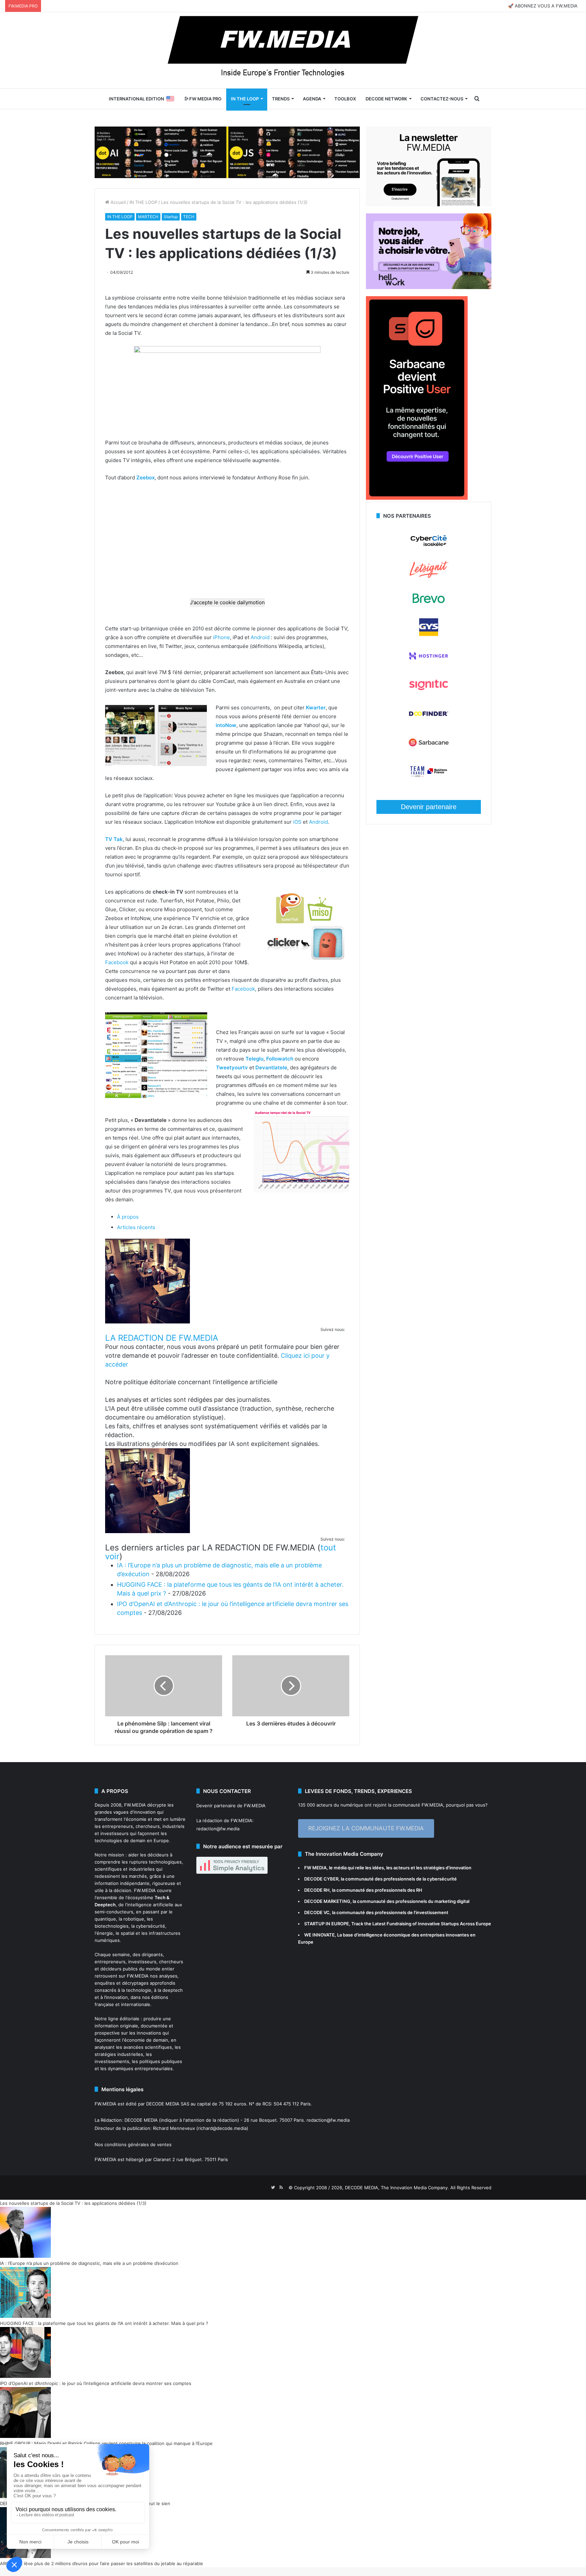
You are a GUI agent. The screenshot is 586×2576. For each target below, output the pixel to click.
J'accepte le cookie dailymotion (227, 602)
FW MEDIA (315, 1868)
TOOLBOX (345, 99)
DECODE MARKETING (327, 1901)
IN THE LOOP (245, 99)
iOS (297, 822)
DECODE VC (317, 1912)
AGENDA (312, 99)
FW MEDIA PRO (205, 99)
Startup (171, 217)
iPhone (221, 637)
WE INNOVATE (319, 1935)
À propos (128, 1217)
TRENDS (281, 99)
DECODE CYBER (321, 1879)
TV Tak (114, 839)
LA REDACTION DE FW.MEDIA (162, 1338)
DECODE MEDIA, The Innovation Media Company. (397, 2188)
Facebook (117, 962)
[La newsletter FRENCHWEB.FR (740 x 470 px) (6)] (429, 205)
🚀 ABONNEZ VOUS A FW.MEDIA (543, 6)
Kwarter (316, 708)
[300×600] (417, 498)
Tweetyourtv (232, 1067)
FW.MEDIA (135, 1805)
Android (260, 637)
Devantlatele (271, 1067)
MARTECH (148, 217)
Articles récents (136, 1227)
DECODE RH (317, 1890)
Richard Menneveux (174, 2128)
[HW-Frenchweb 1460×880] (429, 287)
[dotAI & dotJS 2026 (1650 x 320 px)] (227, 152)
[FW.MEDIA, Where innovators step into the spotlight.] (293, 50)
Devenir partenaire (429, 807)
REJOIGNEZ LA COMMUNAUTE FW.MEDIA (366, 1828)
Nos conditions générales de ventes (133, 2144)
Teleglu (255, 1059)
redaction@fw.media (218, 1829)
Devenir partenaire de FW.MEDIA (231, 1806)
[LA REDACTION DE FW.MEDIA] (148, 1322)
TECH (189, 217)
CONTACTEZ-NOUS (442, 99)
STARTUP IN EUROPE (327, 1924)
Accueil (118, 202)
